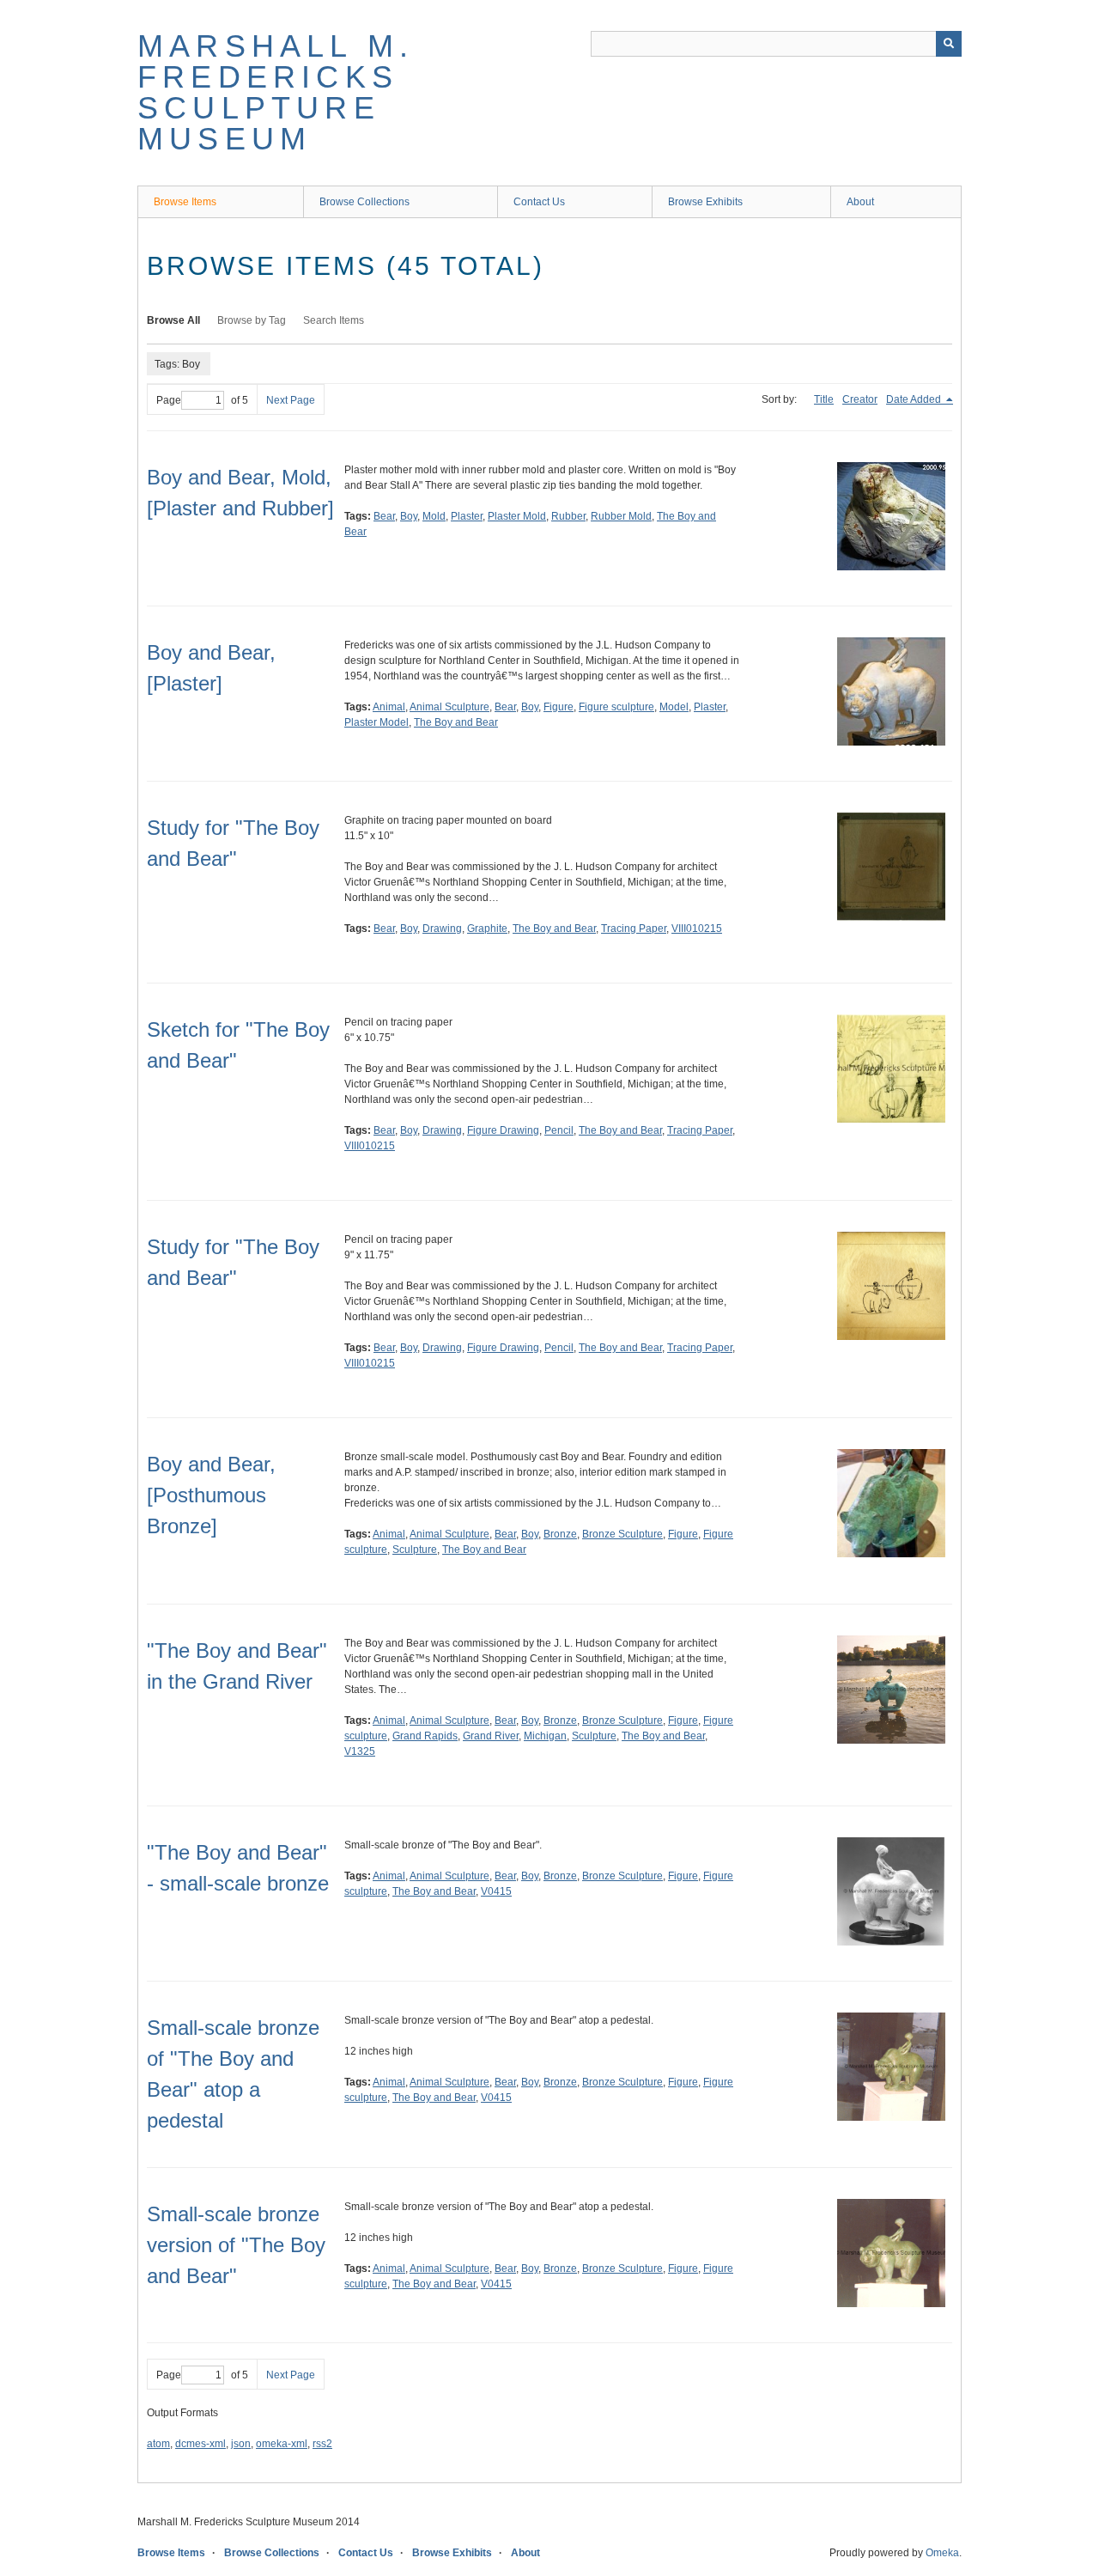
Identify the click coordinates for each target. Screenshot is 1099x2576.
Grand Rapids (425, 1736)
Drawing (442, 929)
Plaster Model (376, 722)
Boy (409, 516)
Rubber (568, 516)
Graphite (487, 929)
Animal (389, 707)
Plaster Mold (517, 516)
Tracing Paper (634, 929)
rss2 (322, 2444)
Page (169, 400)
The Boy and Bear (456, 722)
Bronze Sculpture (622, 1534)
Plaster (467, 516)
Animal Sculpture (449, 707)
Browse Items (185, 202)
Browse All (173, 320)
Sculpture (415, 1550)
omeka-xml (282, 2444)
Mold (434, 516)
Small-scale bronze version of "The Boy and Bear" (236, 2245)
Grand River (491, 1736)
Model (674, 707)
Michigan (545, 1736)
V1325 (360, 1751)
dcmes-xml (200, 2444)
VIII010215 (697, 929)
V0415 (496, 1891)
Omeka (942, 2553)
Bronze (560, 1534)
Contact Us (539, 202)
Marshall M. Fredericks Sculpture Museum (276, 92)
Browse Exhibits (705, 202)
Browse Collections (364, 202)
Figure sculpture (616, 707)
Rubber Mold (621, 516)
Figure (559, 707)
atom (158, 2444)
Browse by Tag (252, 320)
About (860, 202)
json (241, 2444)
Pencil (559, 1130)
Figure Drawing (503, 1130)
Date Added (915, 399)
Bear (384, 516)
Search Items (334, 320)
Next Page (291, 400)
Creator (860, 399)
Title (824, 399)
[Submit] (949, 44)
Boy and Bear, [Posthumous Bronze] (211, 1495)
